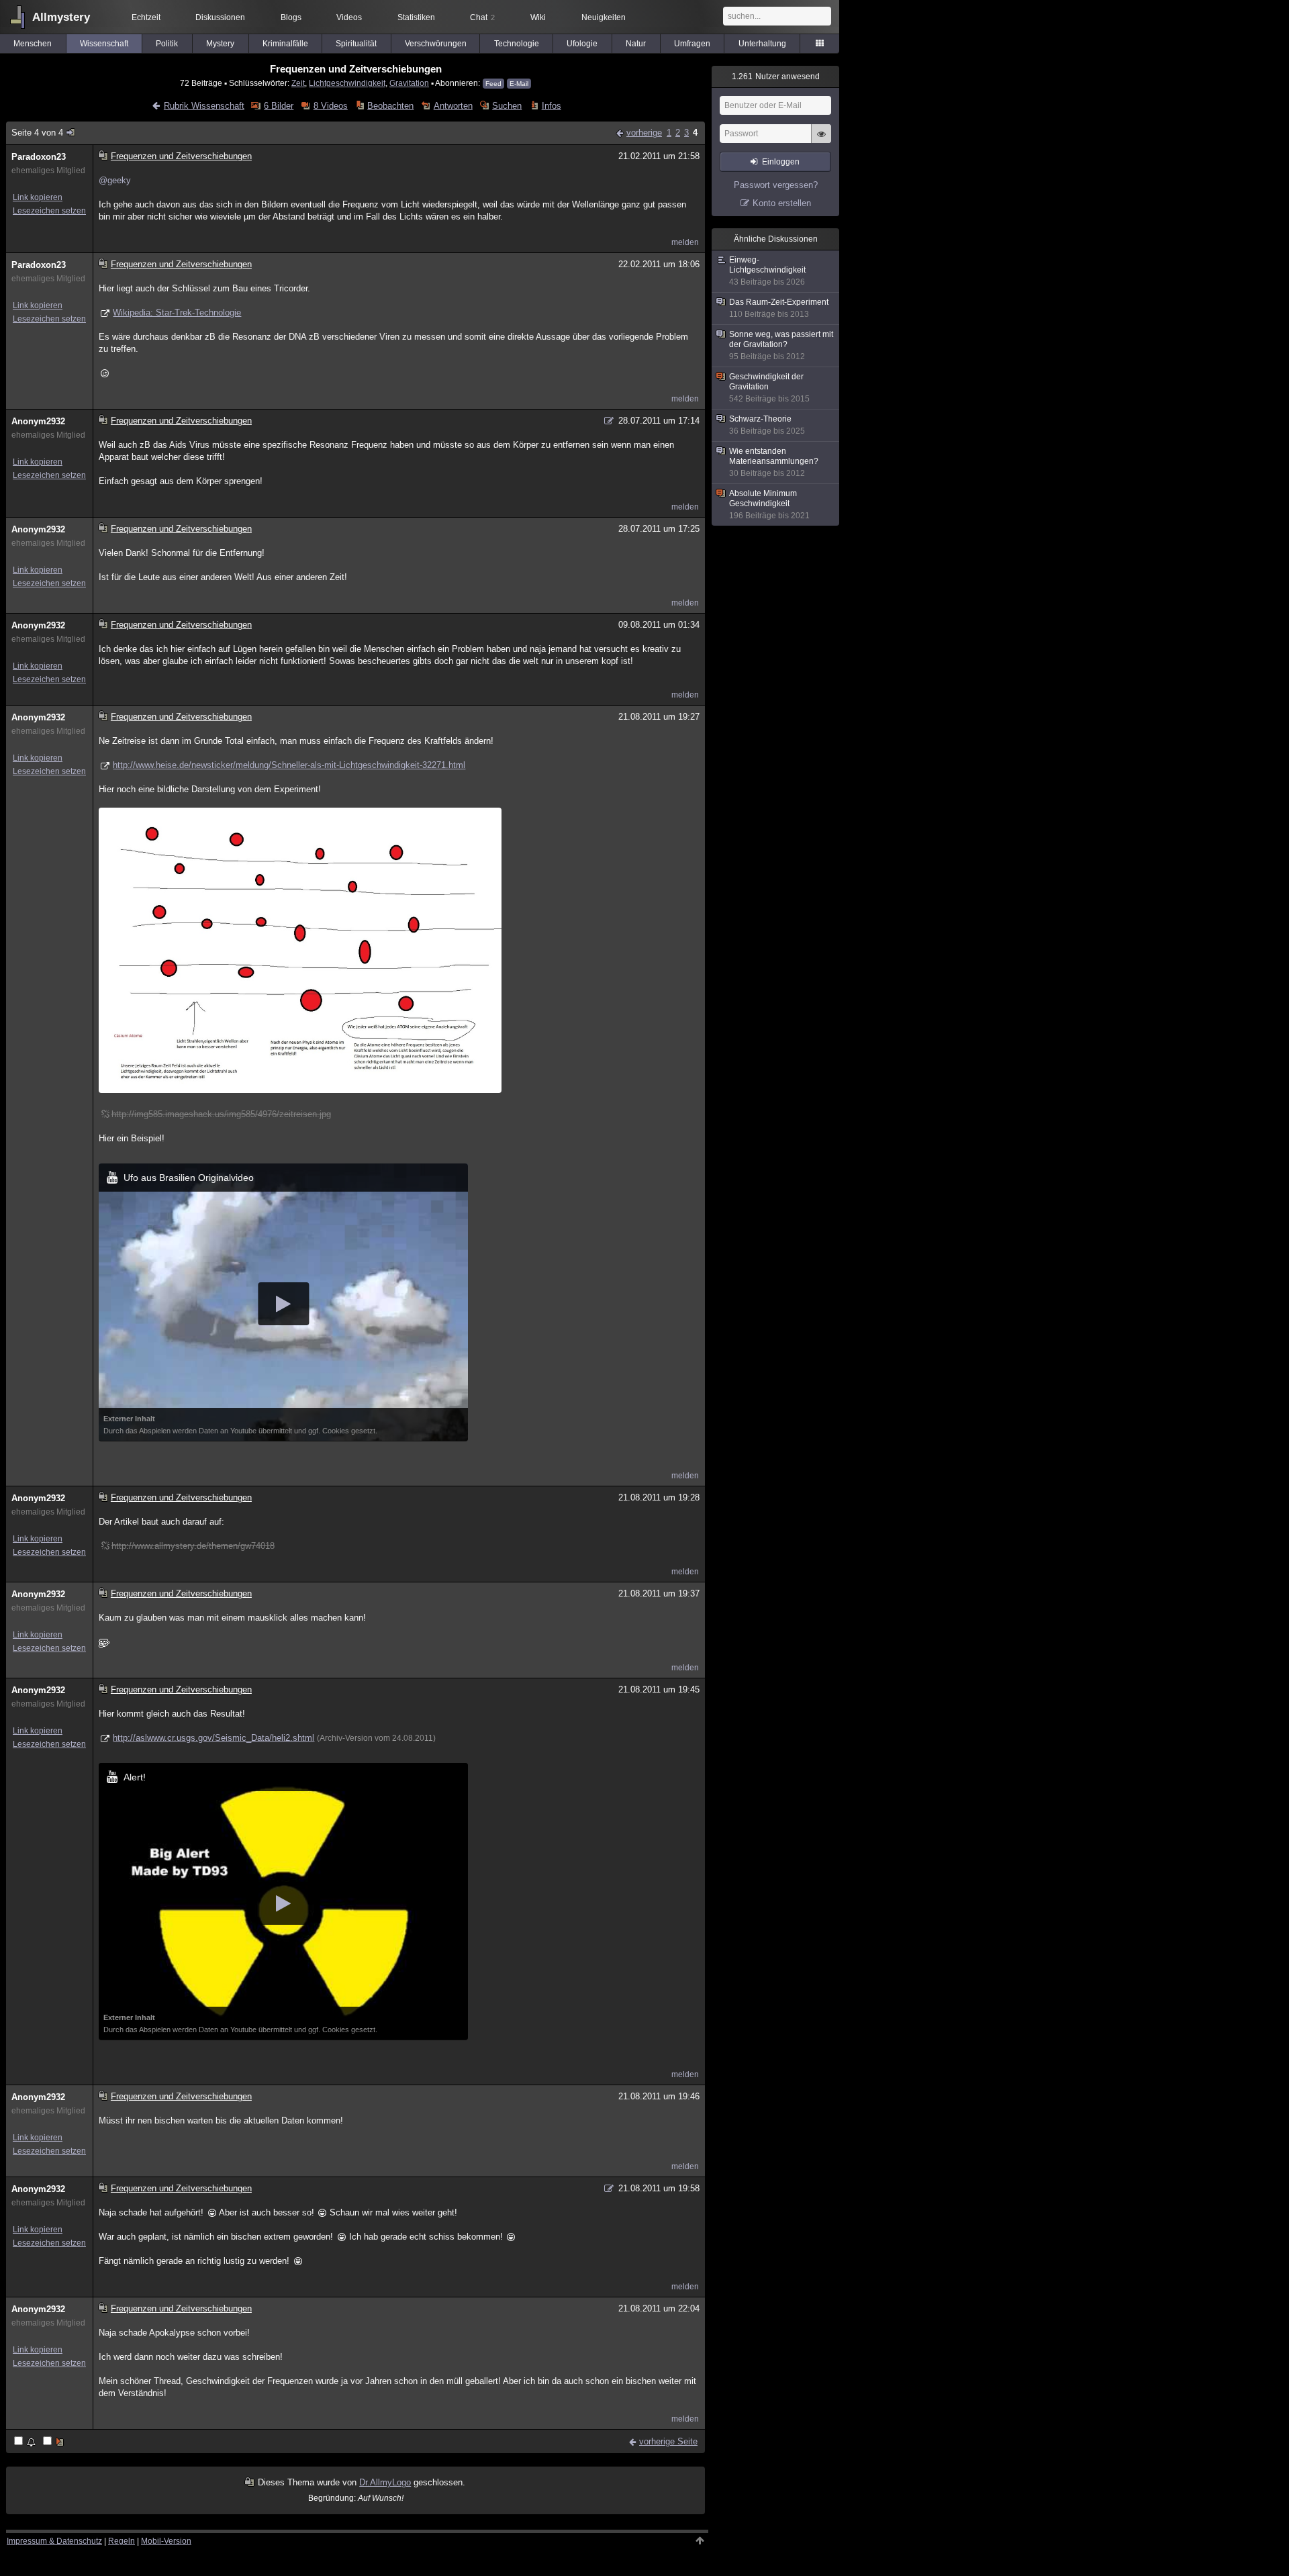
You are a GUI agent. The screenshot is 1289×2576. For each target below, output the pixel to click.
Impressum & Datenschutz (54, 2541)
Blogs (291, 17)
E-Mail (519, 84)
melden (685, 242)
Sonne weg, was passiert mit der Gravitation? (781, 345)
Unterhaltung (762, 44)
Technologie (517, 44)
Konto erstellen (782, 203)
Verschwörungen (436, 44)
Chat (482, 17)
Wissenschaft (104, 44)
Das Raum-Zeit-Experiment (779, 308)
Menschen (33, 44)
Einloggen (781, 162)
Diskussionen (220, 17)
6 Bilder (279, 106)
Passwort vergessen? (776, 185)
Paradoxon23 (39, 157)
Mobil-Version (166, 2541)
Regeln (122, 2541)
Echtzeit (146, 17)
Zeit (298, 83)
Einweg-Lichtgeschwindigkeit (767, 271)
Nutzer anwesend (776, 77)
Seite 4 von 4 (37, 133)
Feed (493, 84)
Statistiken (416, 17)
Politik (167, 44)
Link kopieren (38, 197)
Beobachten (390, 106)
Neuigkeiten (604, 17)
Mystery (220, 44)
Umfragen (692, 44)
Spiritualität (356, 44)
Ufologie (582, 44)
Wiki (538, 17)
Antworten (453, 106)
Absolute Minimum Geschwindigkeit (769, 505)
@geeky (115, 180)
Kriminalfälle (285, 44)
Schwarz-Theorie (767, 425)
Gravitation (409, 83)
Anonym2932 (38, 421)
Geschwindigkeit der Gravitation (769, 388)
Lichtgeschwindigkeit (347, 83)
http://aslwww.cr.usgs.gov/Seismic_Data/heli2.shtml (213, 1738)
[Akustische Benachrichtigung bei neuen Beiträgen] (26, 2442)
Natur (636, 44)
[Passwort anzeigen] (821, 141)
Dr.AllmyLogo (385, 2482)
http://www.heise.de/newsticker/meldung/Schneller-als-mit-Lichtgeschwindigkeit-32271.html (289, 765)
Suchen (507, 106)
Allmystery (61, 17)
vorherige (644, 133)
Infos (551, 106)
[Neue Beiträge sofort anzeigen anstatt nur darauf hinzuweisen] (54, 2442)
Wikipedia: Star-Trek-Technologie (177, 313)
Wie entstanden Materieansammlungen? (774, 462)
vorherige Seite (668, 2441)
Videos (349, 17)
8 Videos (330, 106)
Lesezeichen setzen (49, 211)
